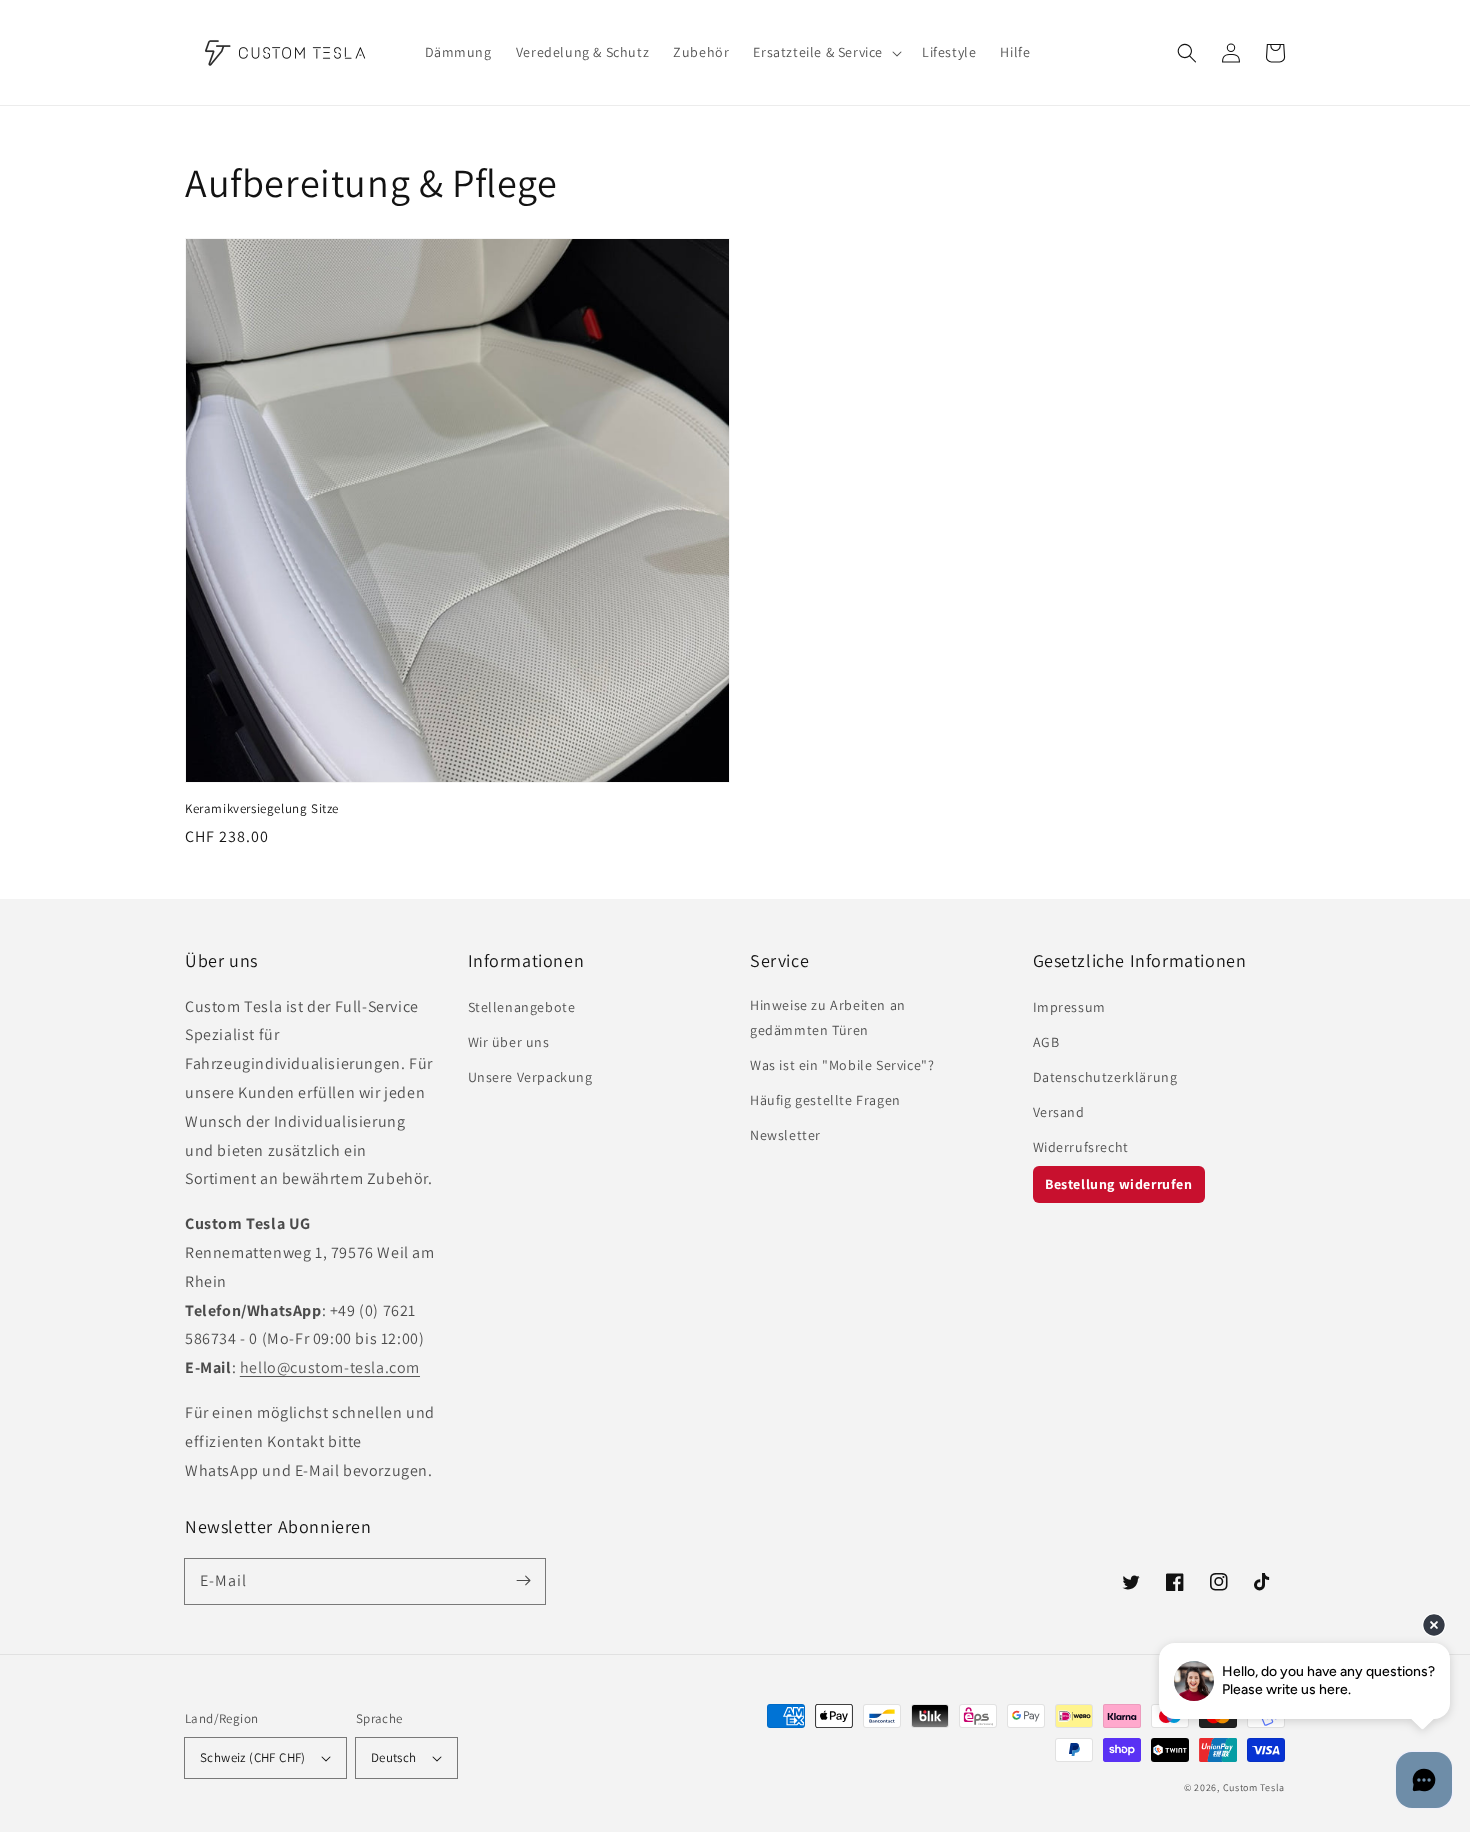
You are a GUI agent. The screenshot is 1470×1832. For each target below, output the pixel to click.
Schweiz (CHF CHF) (253, 1757)
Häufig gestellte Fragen (825, 1100)
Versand (1059, 1112)
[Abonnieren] (523, 1581)
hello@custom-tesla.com (330, 1367)
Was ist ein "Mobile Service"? (842, 1065)
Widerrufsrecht (1081, 1147)
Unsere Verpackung (530, 1077)
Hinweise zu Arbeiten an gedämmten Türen (828, 1017)
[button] (1187, 53)
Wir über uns (509, 1042)
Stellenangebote (522, 1007)
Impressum (1069, 1007)
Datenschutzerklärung (1105, 1077)
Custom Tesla (1254, 1787)
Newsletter (785, 1135)
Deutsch (394, 1757)
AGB (1046, 1042)
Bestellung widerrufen (1119, 1184)
